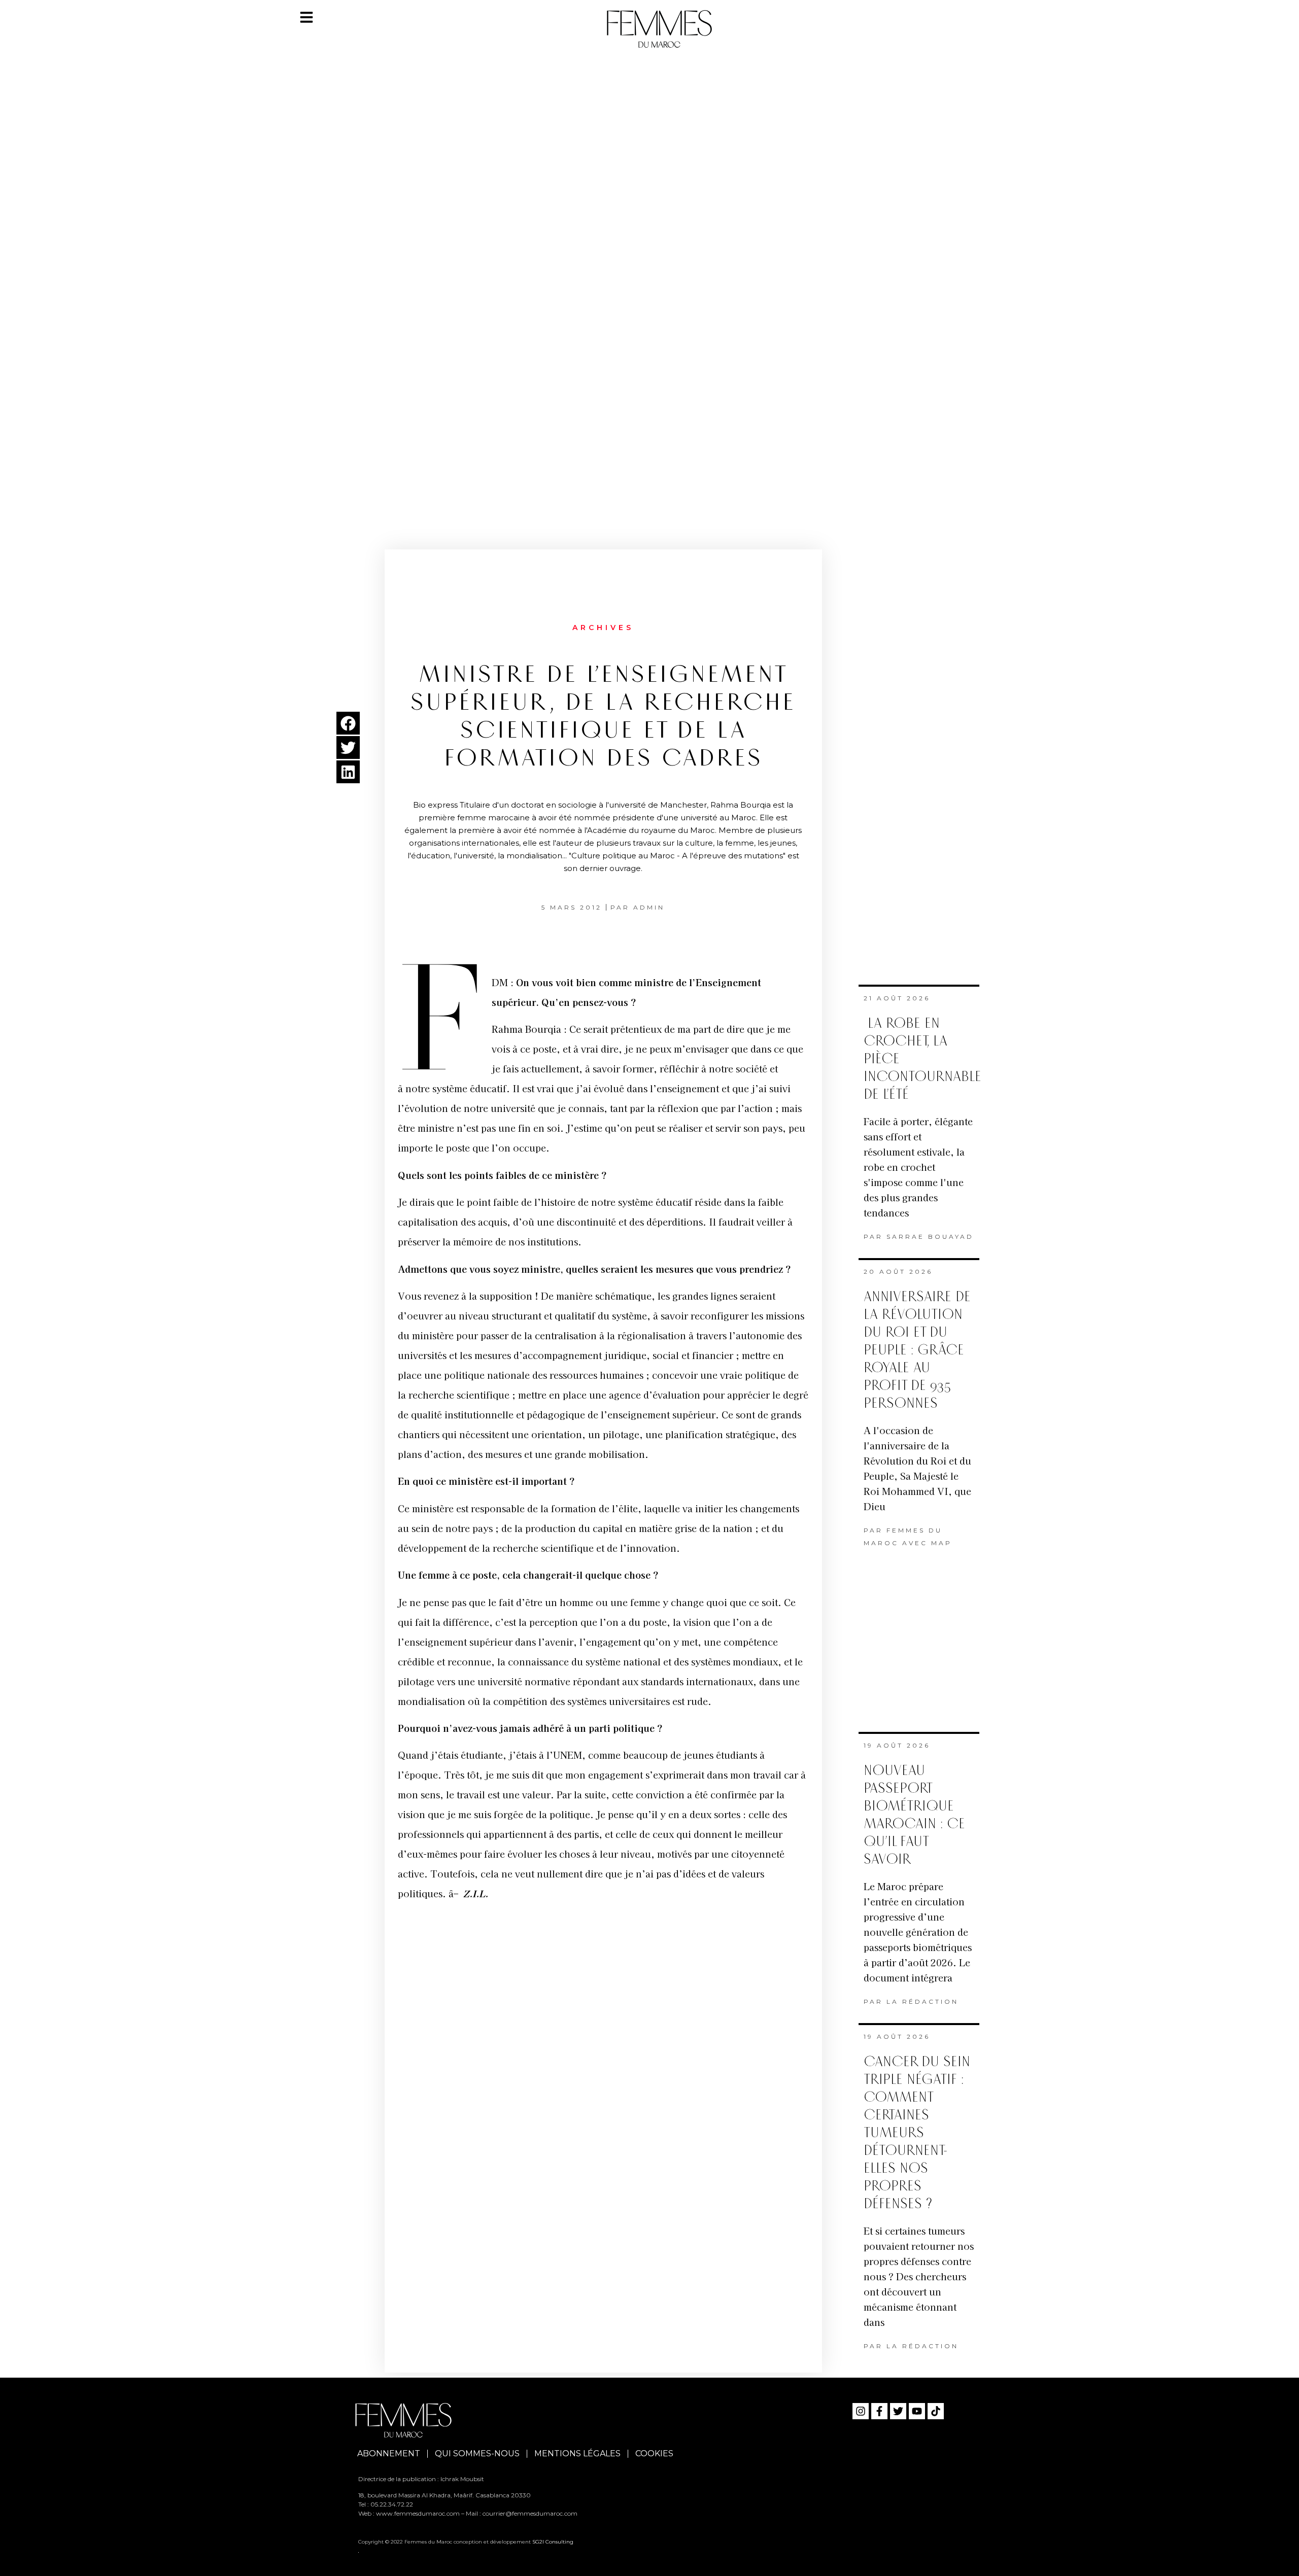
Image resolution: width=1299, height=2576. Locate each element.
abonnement (389, 2453)
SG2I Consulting (553, 2542)
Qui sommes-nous (477, 2453)
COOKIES (654, 2453)
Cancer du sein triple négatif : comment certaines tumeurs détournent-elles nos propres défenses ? (917, 2133)
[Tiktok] (936, 2411)
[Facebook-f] (879, 2411)
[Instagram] (861, 2411)
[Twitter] (898, 2411)
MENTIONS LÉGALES (577, 2453)
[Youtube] (917, 2411)
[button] (348, 723)
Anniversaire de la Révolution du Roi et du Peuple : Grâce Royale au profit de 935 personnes (917, 1350)
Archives (603, 628)
